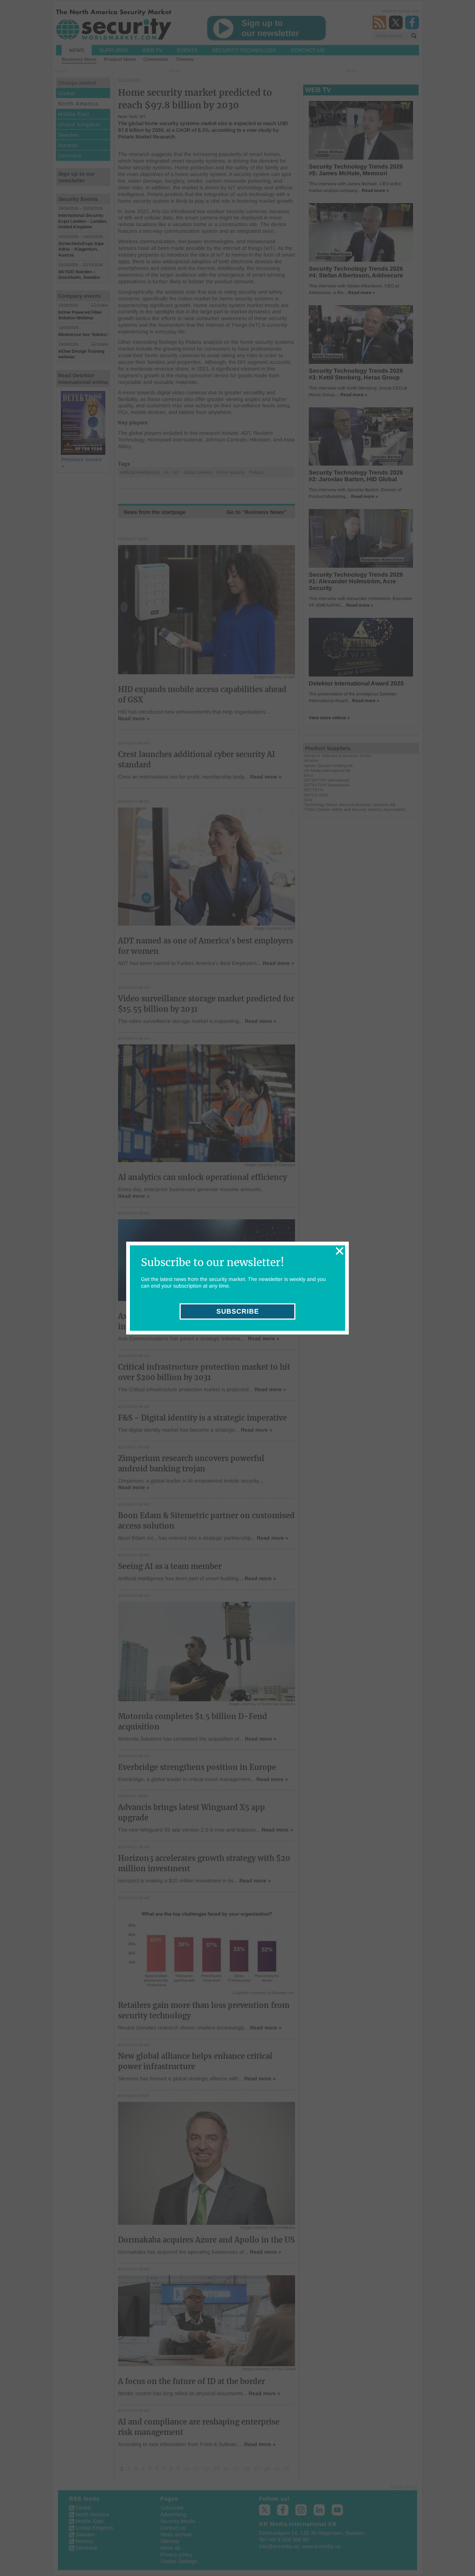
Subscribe (238, 1311)
